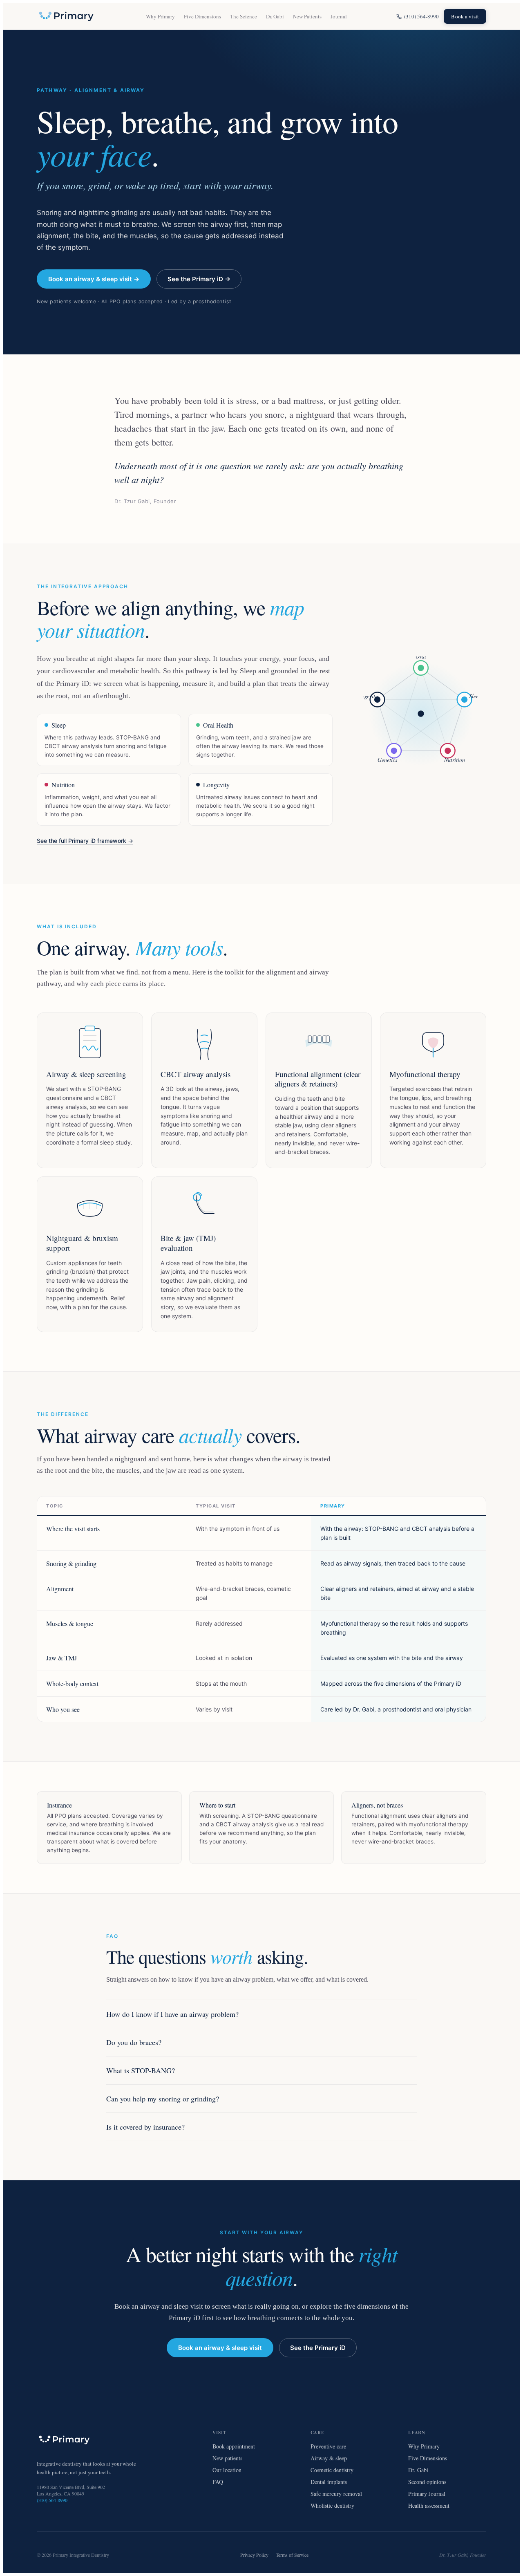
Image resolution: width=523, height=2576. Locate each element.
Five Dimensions (202, 16)
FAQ (218, 2482)
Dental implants (329, 2482)
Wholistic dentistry (332, 2505)
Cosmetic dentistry (332, 2470)
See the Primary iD (318, 2348)
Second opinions (427, 2482)
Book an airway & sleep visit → (94, 279)
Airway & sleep (329, 2458)
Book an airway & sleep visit (220, 2348)
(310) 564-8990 (421, 16)
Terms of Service (292, 2555)
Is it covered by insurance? (145, 2127)
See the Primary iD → (199, 279)
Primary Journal (427, 2494)
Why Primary (160, 16)
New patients (227, 2458)
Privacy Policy (254, 2555)
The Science (244, 16)
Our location (227, 2470)
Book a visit (465, 16)
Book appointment (234, 2446)
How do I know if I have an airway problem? (172, 2014)
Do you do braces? (134, 2042)
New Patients (307, 16)
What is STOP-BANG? (141, 2070)
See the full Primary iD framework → (85, 841)
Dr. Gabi (275, 16)
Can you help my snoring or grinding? (163, 2099)
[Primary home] (66, 16)
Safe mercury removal (336, 2494)
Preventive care (328, 2446)
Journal (339, 16)
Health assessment (429, 2505)
